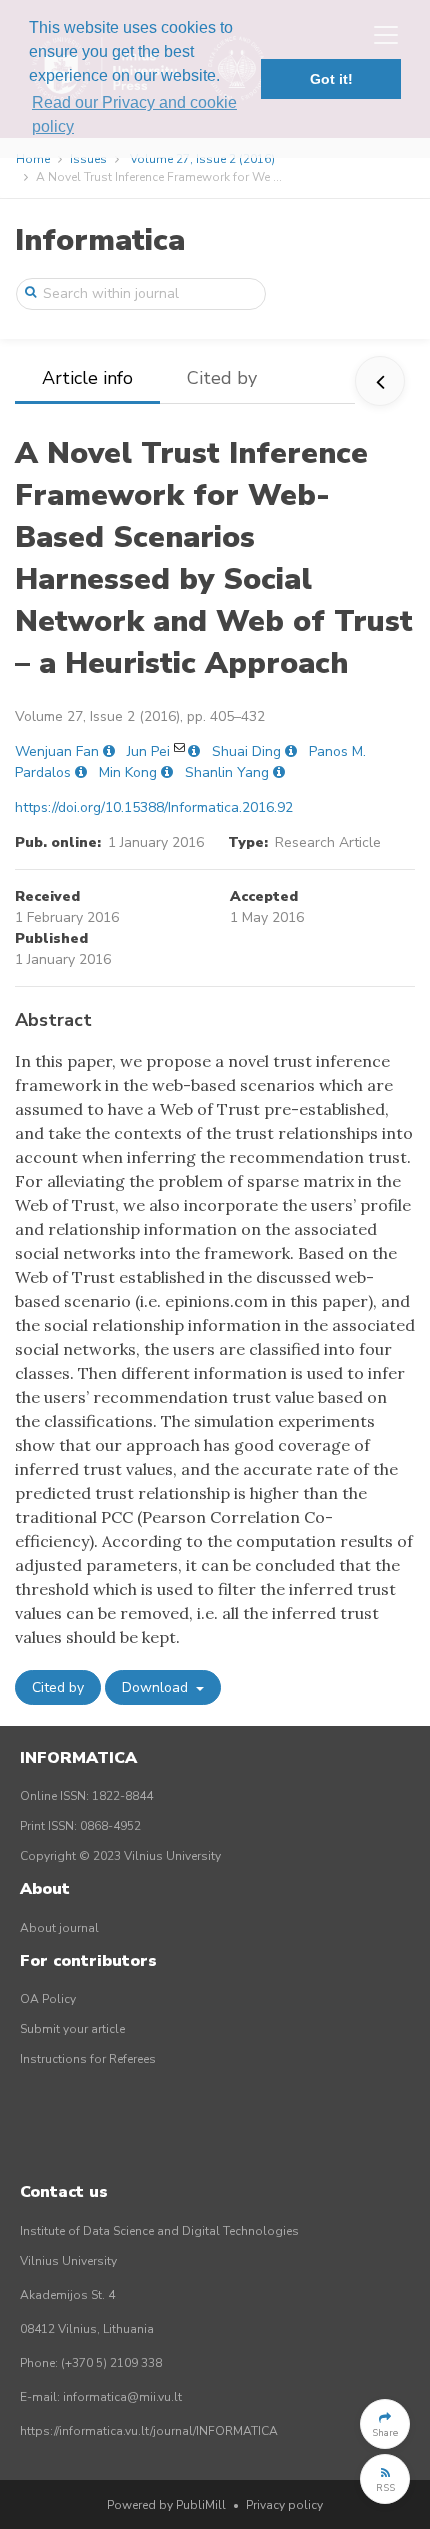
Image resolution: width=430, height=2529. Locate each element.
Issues (88, 159)
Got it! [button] (331, 79)
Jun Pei (148, 751)
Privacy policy (284, 2505)
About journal (59, 1928)
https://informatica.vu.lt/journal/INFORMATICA (149, 2431)
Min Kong (128, 772)
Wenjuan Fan (57, 751)
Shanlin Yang (227, 772)
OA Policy (48, 1999)
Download (157, 1687)
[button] (385, 2424)
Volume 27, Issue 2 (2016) (202, 159)
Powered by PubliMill (166, 2505)
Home (33, 159)
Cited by (222, 378)
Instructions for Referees (88, 2059)
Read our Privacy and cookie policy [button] (134, 114)
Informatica (100, 240)
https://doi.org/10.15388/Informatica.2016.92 (154, 807)
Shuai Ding (246, 751)
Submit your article (72, 2029)
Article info (87, 378)
